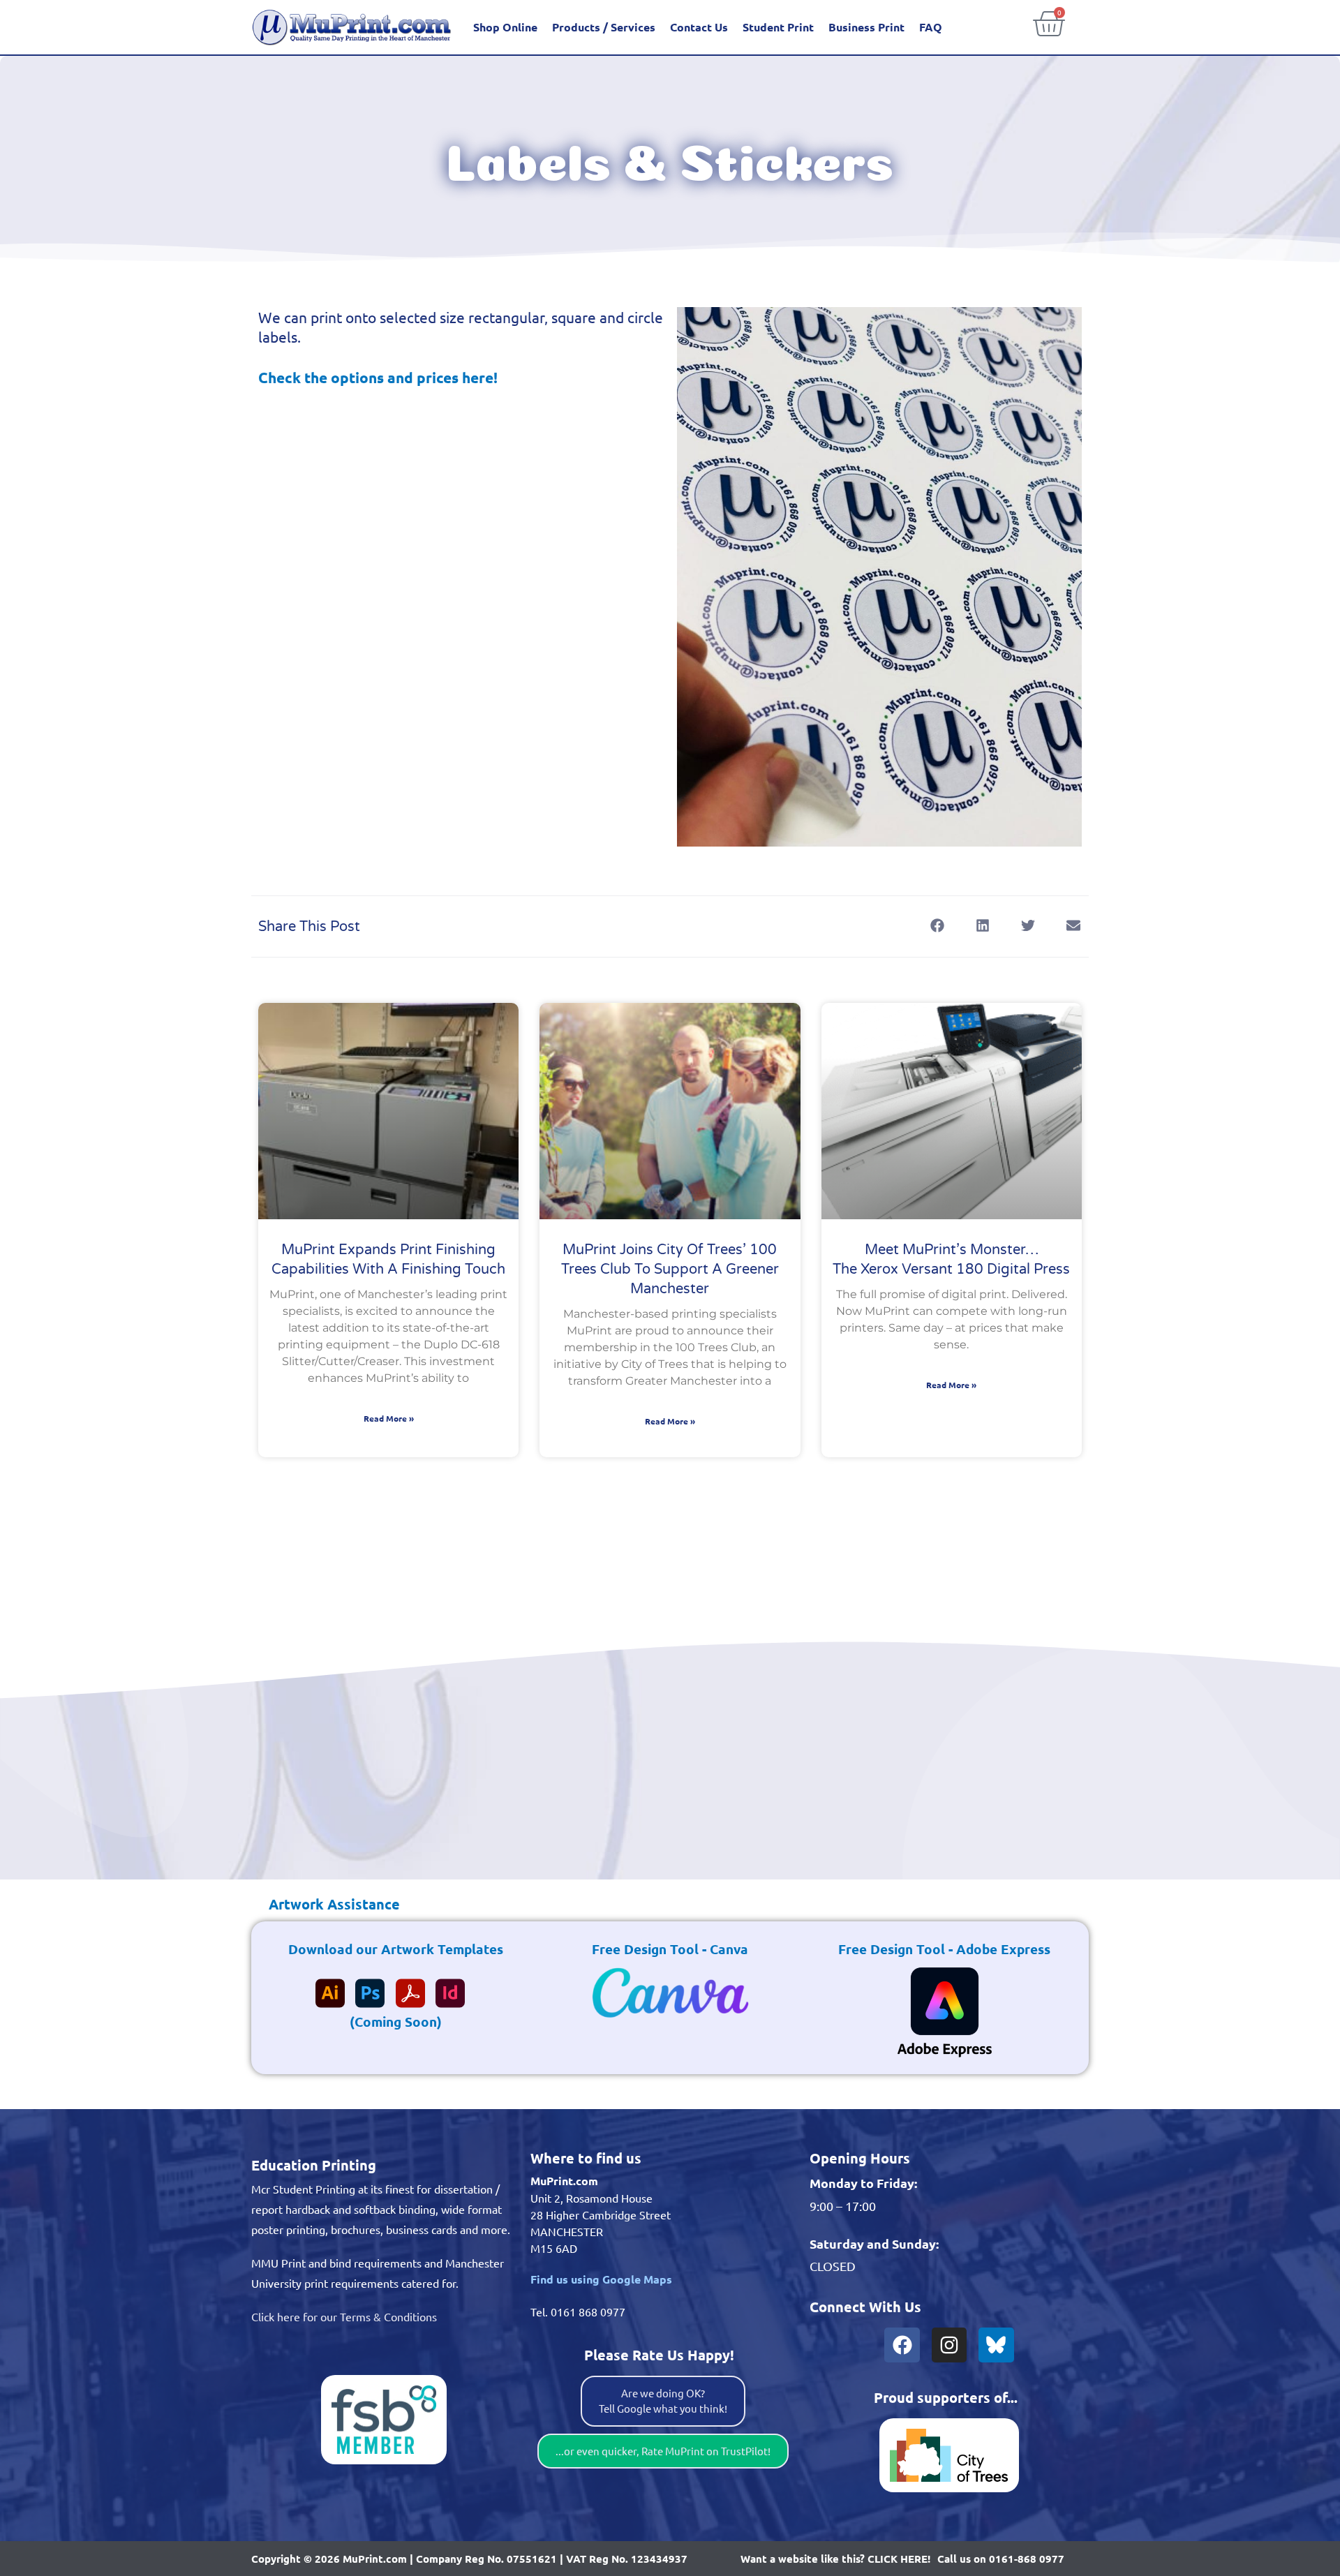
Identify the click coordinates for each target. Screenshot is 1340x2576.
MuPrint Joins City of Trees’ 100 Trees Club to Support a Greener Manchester (670, 1270)
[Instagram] (949, 2345)
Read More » (389, 1418)
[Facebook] (902, 2345)
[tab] (326, 1904)
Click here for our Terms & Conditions (344, 2316)
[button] (937, 926)
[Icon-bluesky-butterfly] (996, 2345)
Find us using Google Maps (601, 2279)
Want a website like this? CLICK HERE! (835, 2559)
